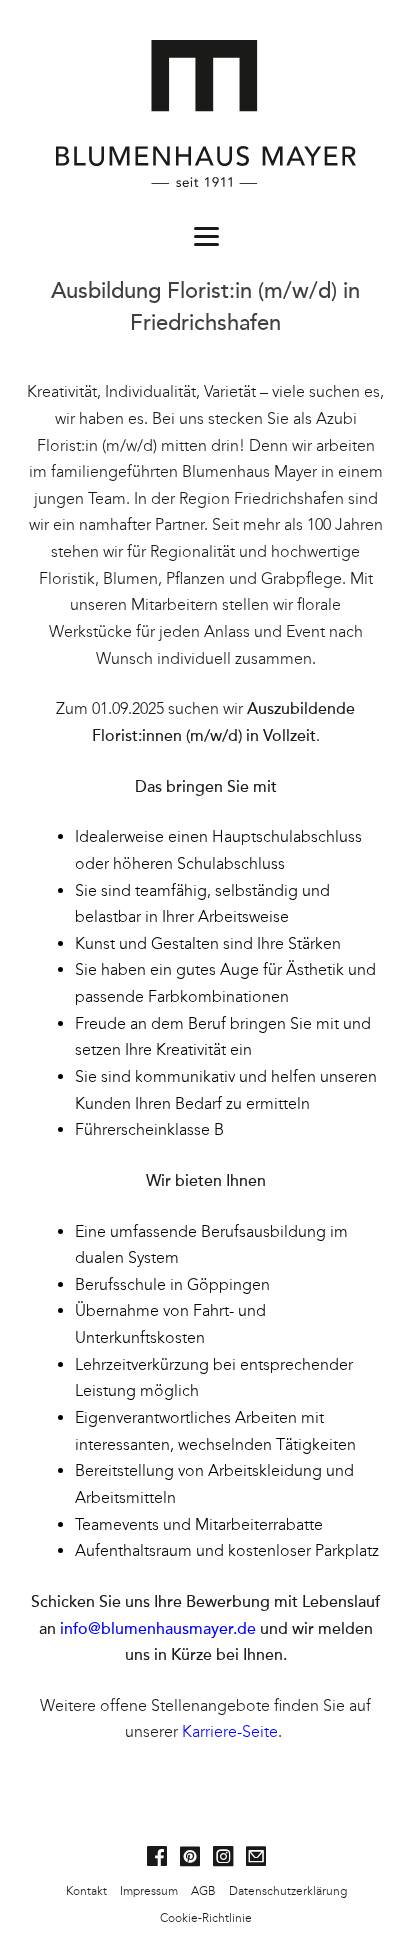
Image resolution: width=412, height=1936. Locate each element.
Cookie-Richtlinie (206, 1918)
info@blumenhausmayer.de (158, 1629)
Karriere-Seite (230, 1731)
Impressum (149, 1891)
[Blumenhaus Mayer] (206, 181)
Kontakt (86, 1891)
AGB (203, 1891)
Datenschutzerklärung (288, 1891)
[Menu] (206, 235)
